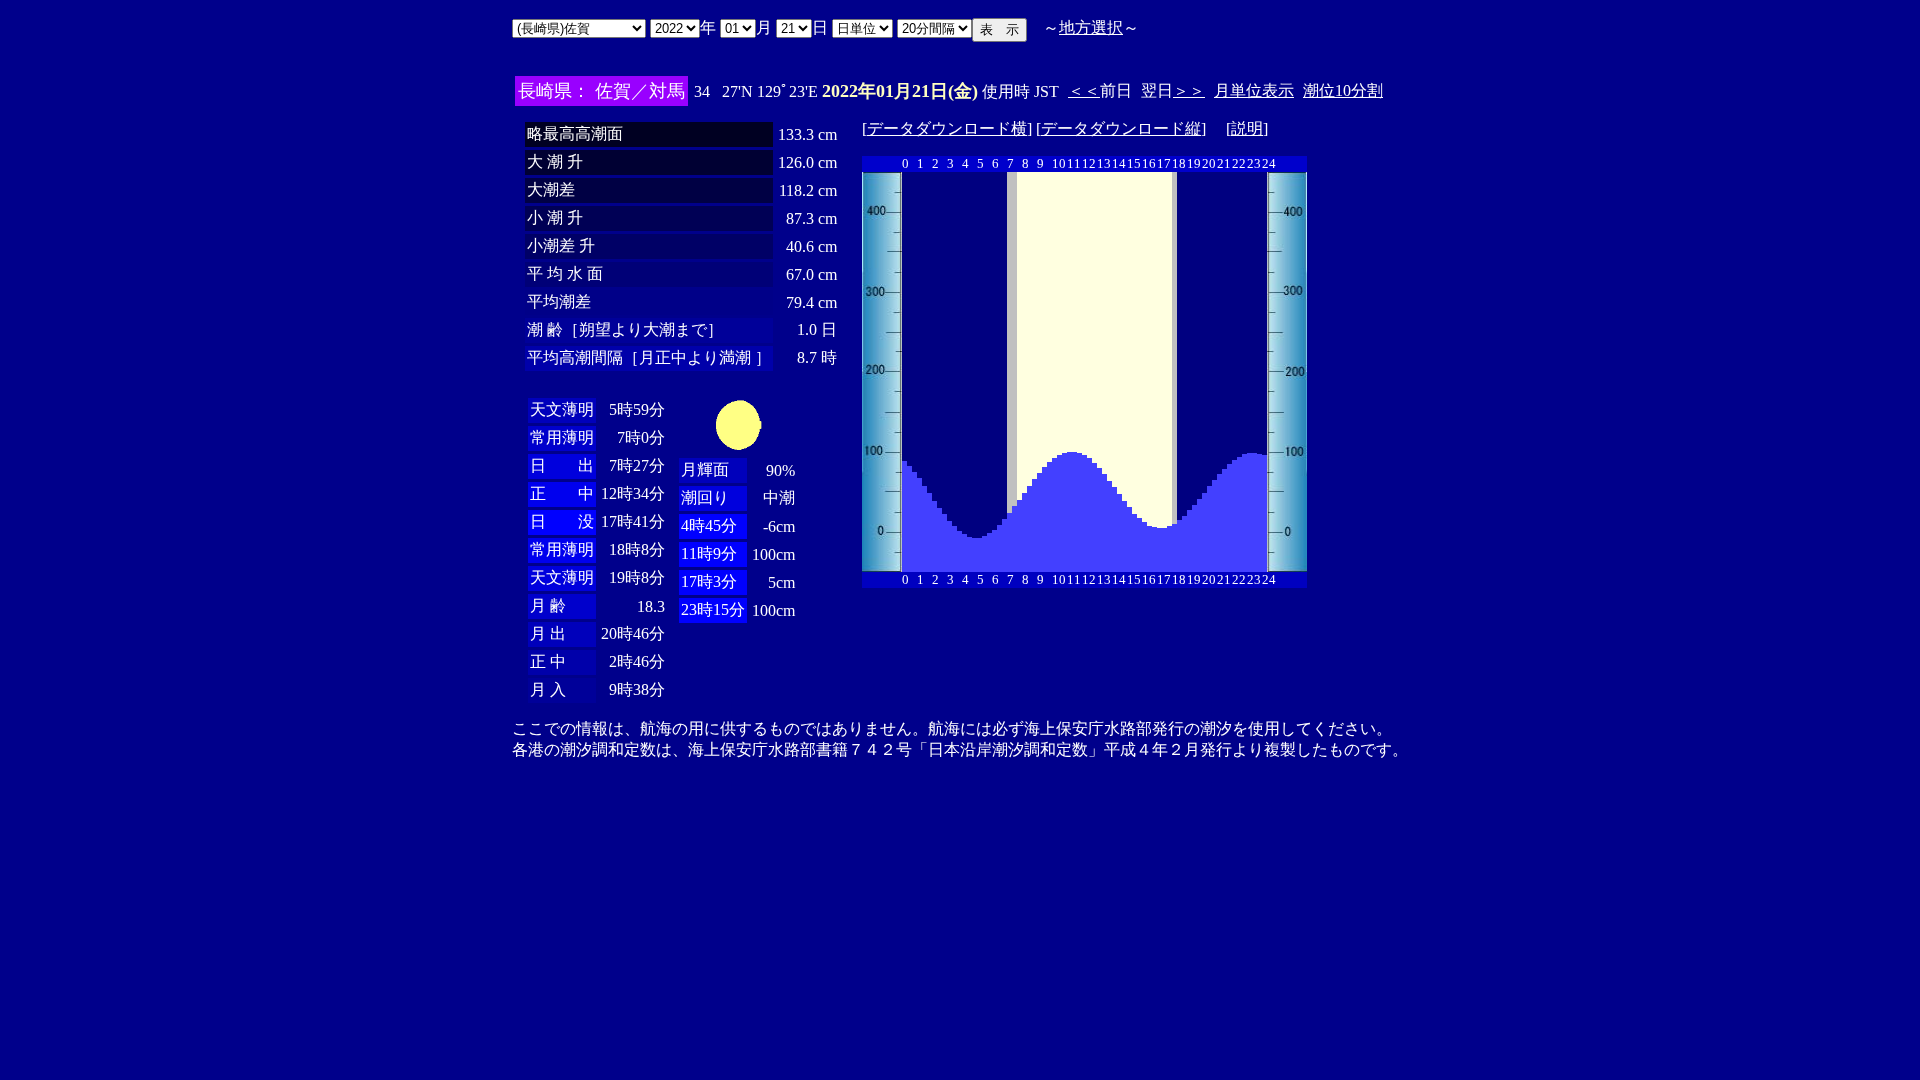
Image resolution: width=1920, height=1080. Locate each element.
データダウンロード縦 (1121, 128)
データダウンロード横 (947, 128)
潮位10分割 (1343, 90)
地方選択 (1091, 27)
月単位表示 (1254, 90)
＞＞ (1189, 90)
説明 (1247, 128)
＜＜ (1084, 90)
